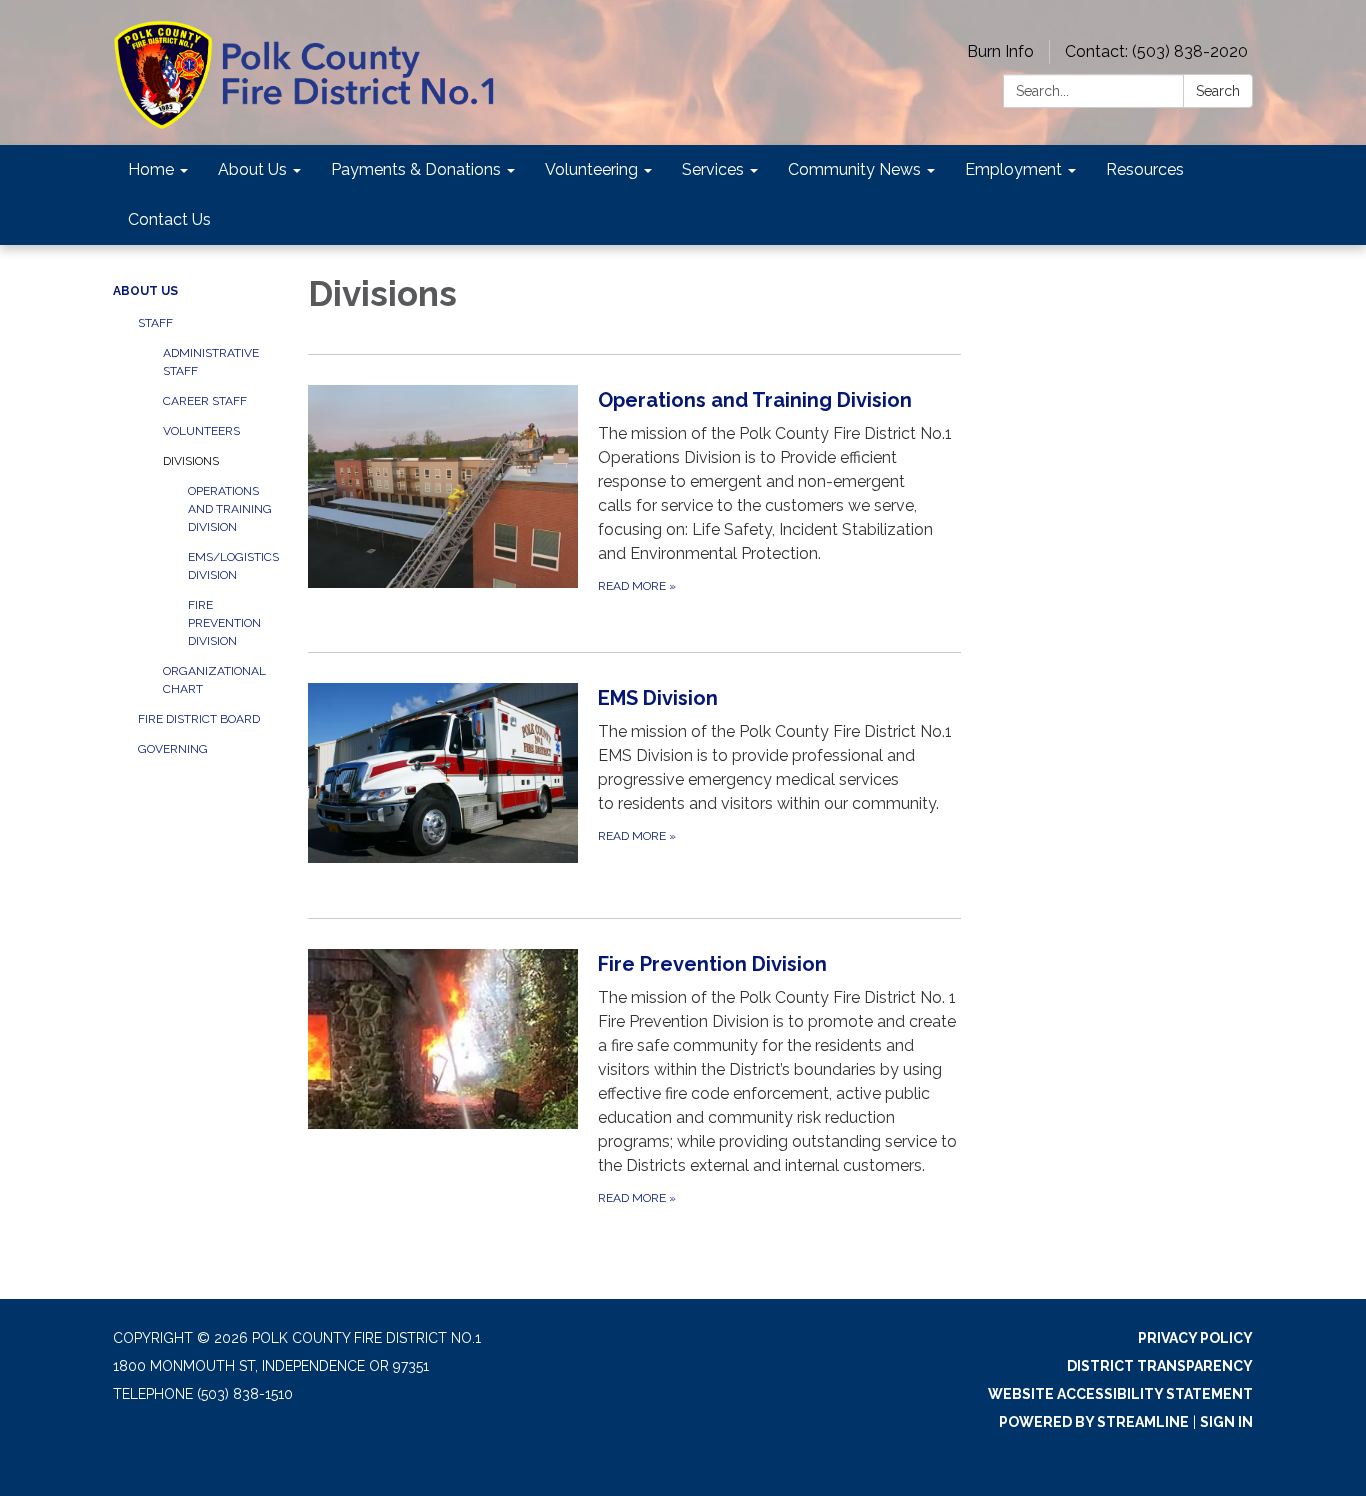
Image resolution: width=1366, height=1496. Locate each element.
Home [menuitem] (151, 169)
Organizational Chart (214, 680)
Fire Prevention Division (224, 623)
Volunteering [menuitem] (591, 169)
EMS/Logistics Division (233, 566)
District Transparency (1160, 1366)
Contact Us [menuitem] (169, 219)
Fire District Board (199, 719)
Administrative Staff (211, 362)
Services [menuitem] (713, 169)
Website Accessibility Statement (1120, 1394)
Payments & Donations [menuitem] (416, 169)
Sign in (1226, 1422)
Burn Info (1000, 51)
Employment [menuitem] (1013, 169)
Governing (173, 749)
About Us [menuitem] (252, 169)
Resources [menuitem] (1145, 169)
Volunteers (201, 431)
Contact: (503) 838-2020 (1156, 51)
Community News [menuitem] (854, 169)
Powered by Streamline (1094, 1422)
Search (1218, 91)
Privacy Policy (1195, 1338)
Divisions (191, 461)
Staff (155, 323)
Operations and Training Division (230, 509)
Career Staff (205, 401)
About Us (145, 291)
